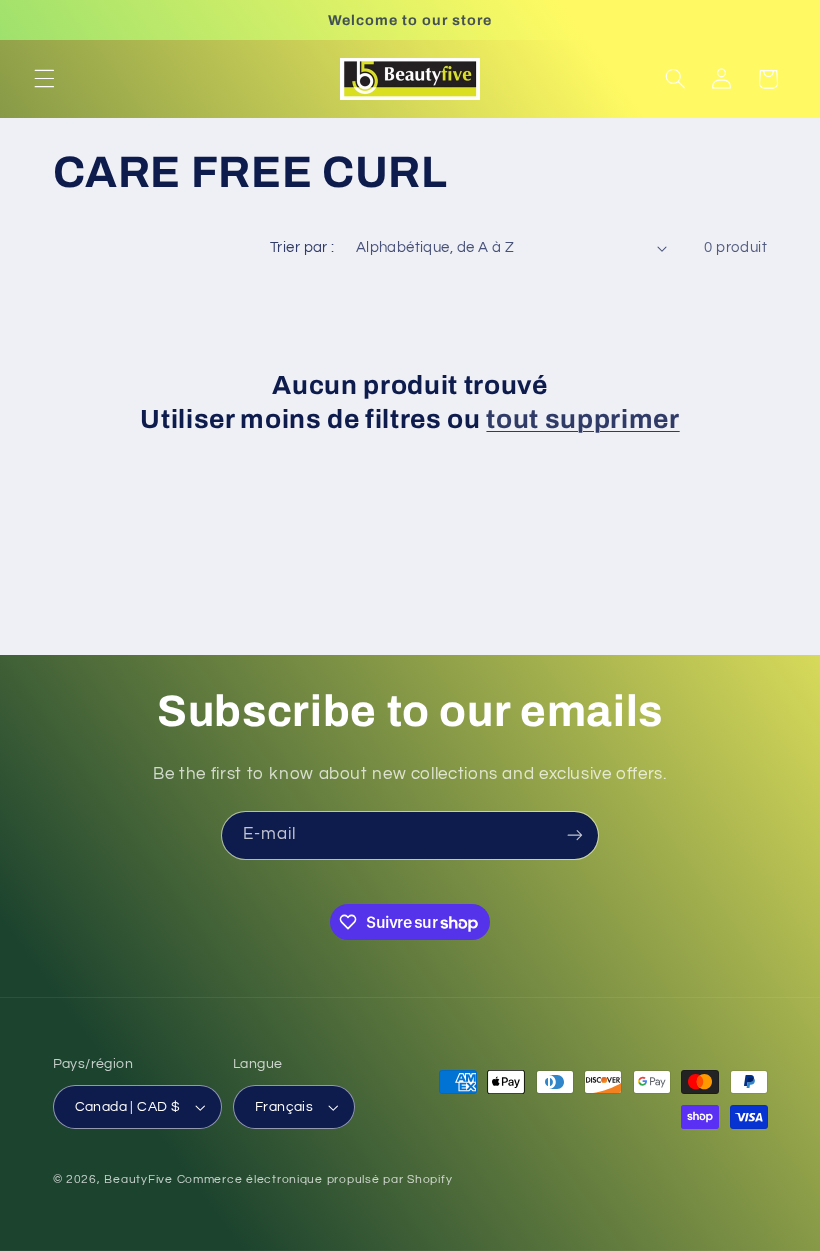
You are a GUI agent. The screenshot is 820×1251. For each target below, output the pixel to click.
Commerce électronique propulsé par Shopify (315, 1179)
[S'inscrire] (575, 835)
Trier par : (302, 247)
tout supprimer (582, 419)
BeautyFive (138, 1179)
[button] (44, 79)
